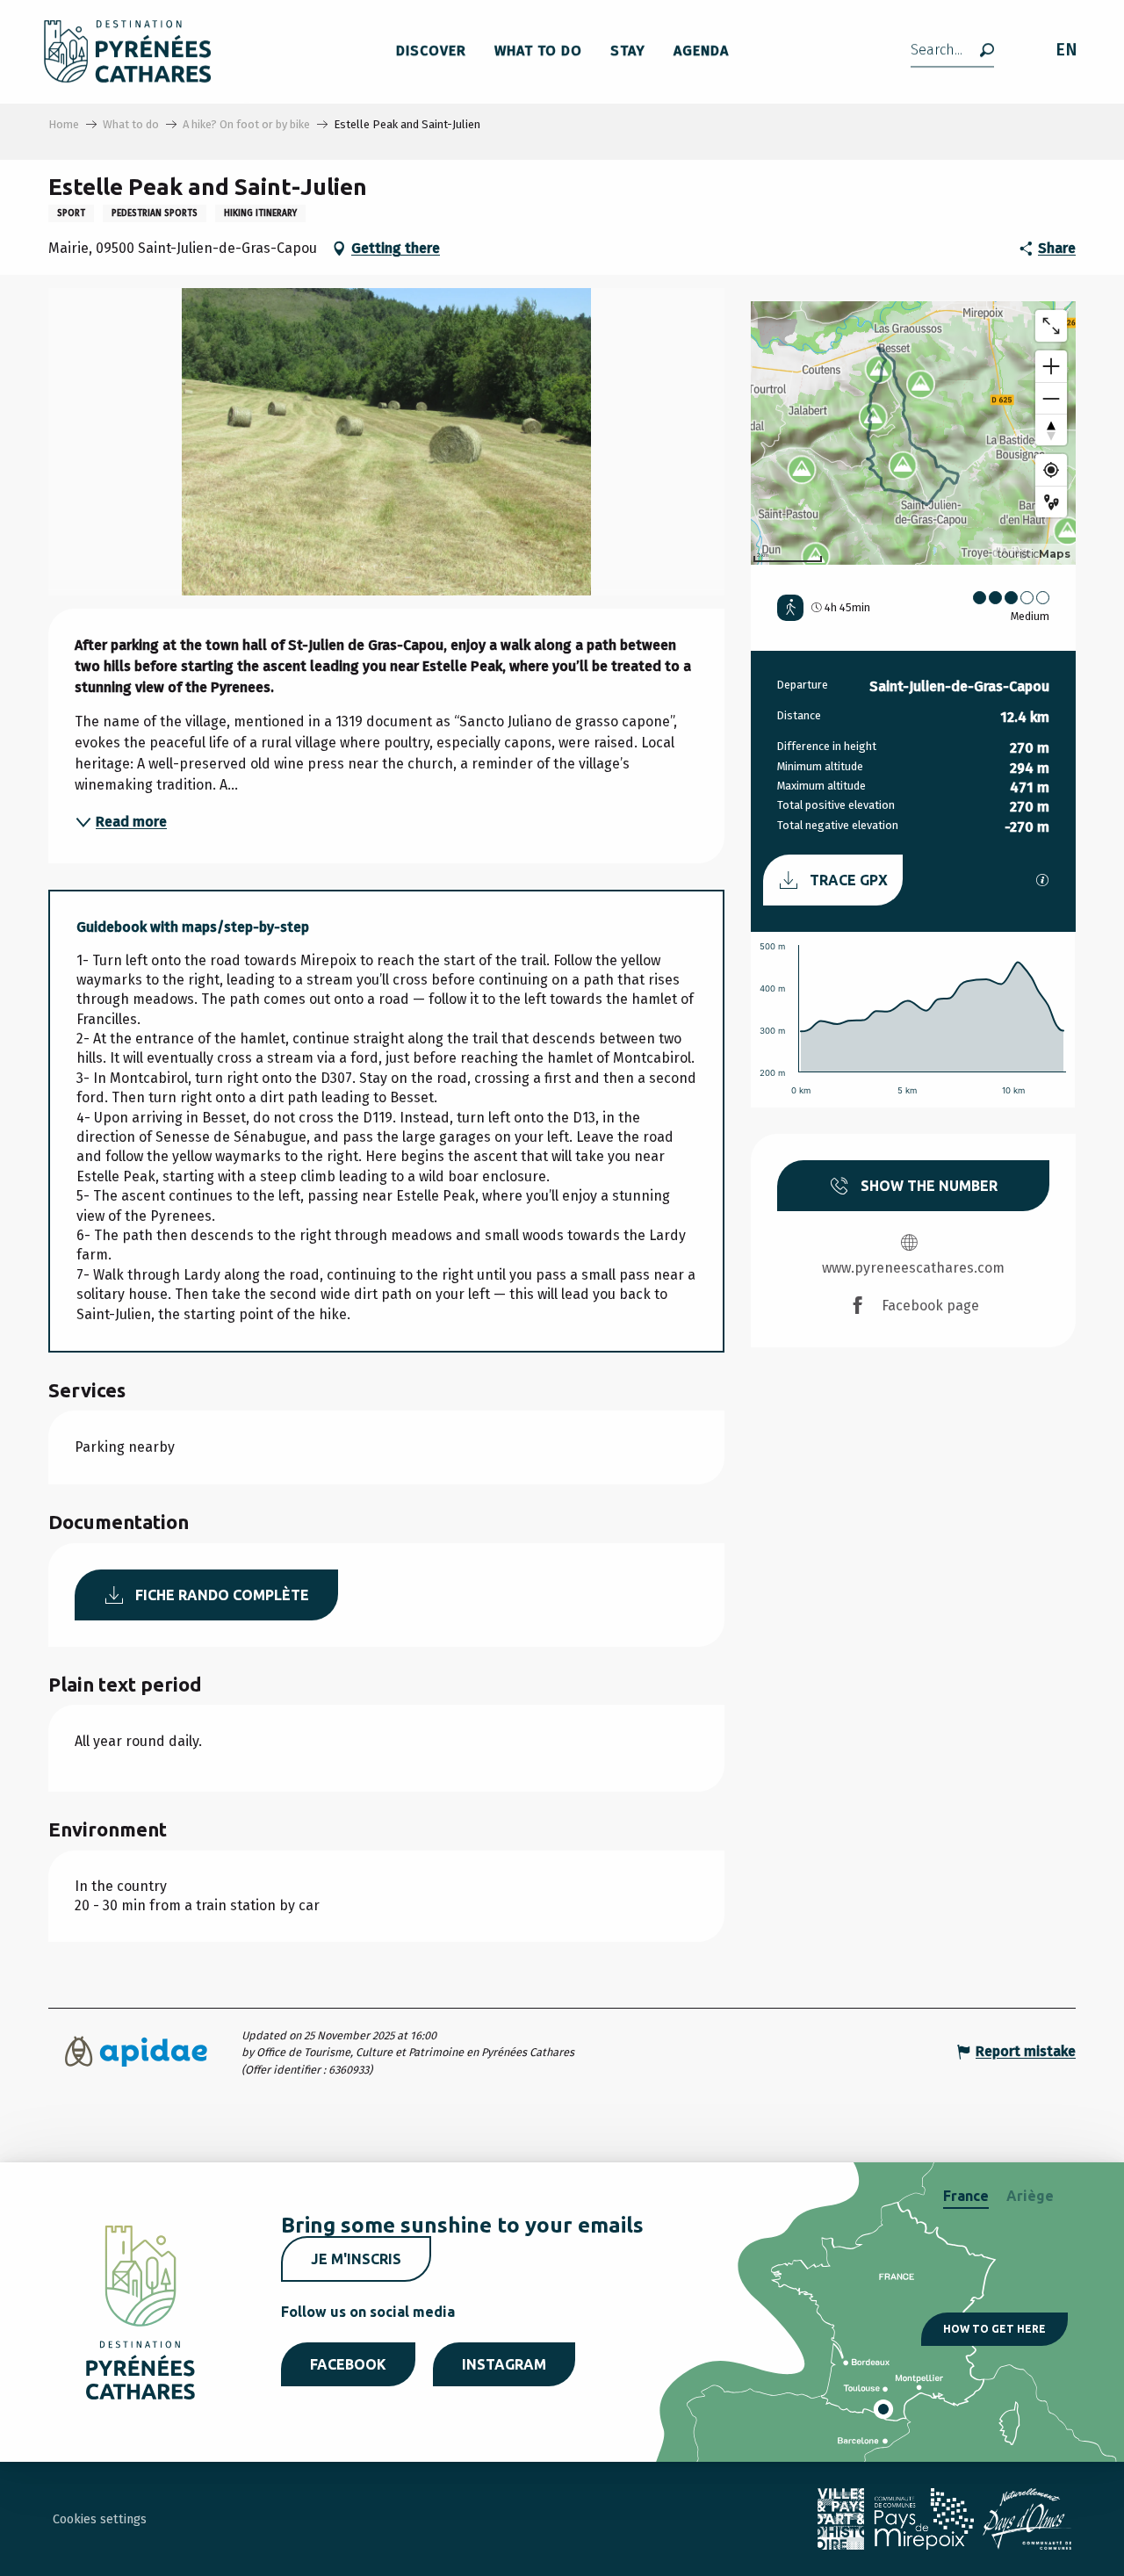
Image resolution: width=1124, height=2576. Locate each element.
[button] (952, 51)
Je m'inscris (356, 2259)
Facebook (348, 2364)
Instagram (504, 2364)
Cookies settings (100, 2519)
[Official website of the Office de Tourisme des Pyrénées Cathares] (128, 51)
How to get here (994, 2329)
